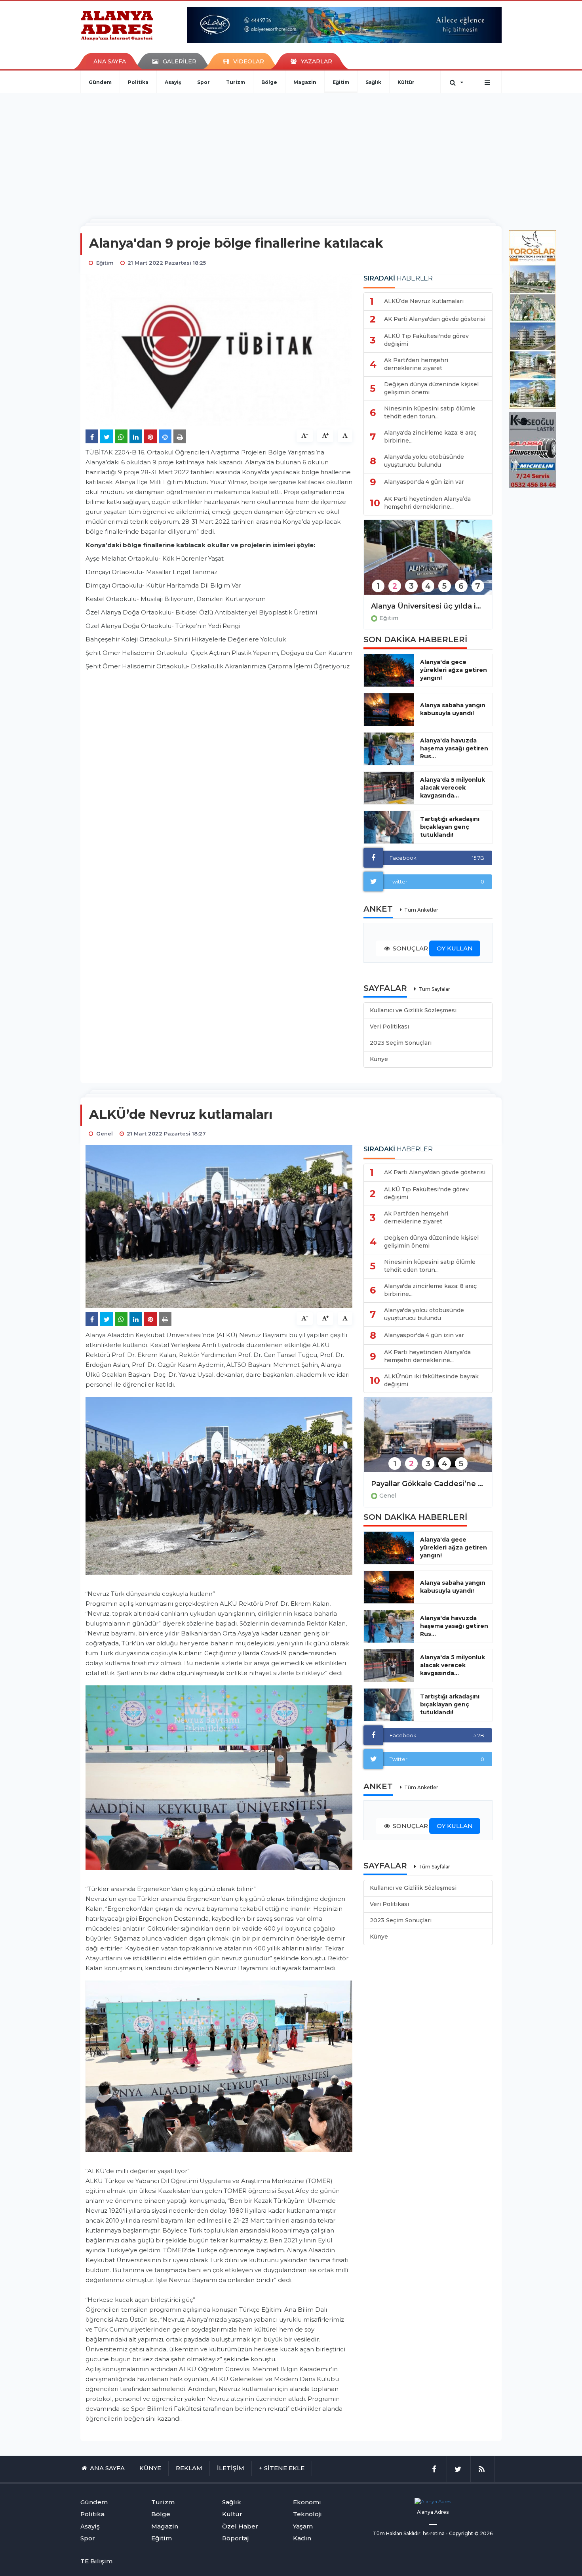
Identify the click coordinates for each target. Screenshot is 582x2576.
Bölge (269, 82)
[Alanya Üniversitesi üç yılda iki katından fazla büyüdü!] (428, 562)
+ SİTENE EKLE (282, 2468)
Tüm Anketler (421, 910)
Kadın (302, 2538)
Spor (204, 82)
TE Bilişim (96, 2561)
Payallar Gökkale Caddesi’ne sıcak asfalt (428, 1484)
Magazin (305, 82)
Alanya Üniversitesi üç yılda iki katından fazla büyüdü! (428, 606)
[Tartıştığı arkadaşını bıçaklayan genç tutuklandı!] (389, 827)
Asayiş (173, 82)
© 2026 (483, 2533)
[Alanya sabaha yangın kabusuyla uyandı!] (389, 710)
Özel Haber (240, 2526)
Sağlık (373, 82)
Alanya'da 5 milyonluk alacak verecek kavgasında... (453, 788)
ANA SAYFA (110, 61)
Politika (138, 82)
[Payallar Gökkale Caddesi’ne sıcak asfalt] (428, 1440)
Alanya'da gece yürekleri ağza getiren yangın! (454, 670)
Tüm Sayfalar (434, 989)
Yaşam (303, 2526)
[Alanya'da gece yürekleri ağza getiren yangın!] (389, 670)
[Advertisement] (291, 153)
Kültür (406, 82)
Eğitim (341, 82)
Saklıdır (412, 2533)
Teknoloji (307, 2514)
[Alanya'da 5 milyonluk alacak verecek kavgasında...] (389, 788)
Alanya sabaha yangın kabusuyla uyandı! (453, 709)
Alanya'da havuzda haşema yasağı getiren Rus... (454, 748)
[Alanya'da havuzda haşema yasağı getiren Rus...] (389, 749)
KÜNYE (150, 2468)
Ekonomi (307, 2502)
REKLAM (189, 2468)
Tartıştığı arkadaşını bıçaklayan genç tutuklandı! (450, 827)
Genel (388, 1496)
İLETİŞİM (231, 2468)
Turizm (236, 82)
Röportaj (235, 2538)
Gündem (100, 82)
